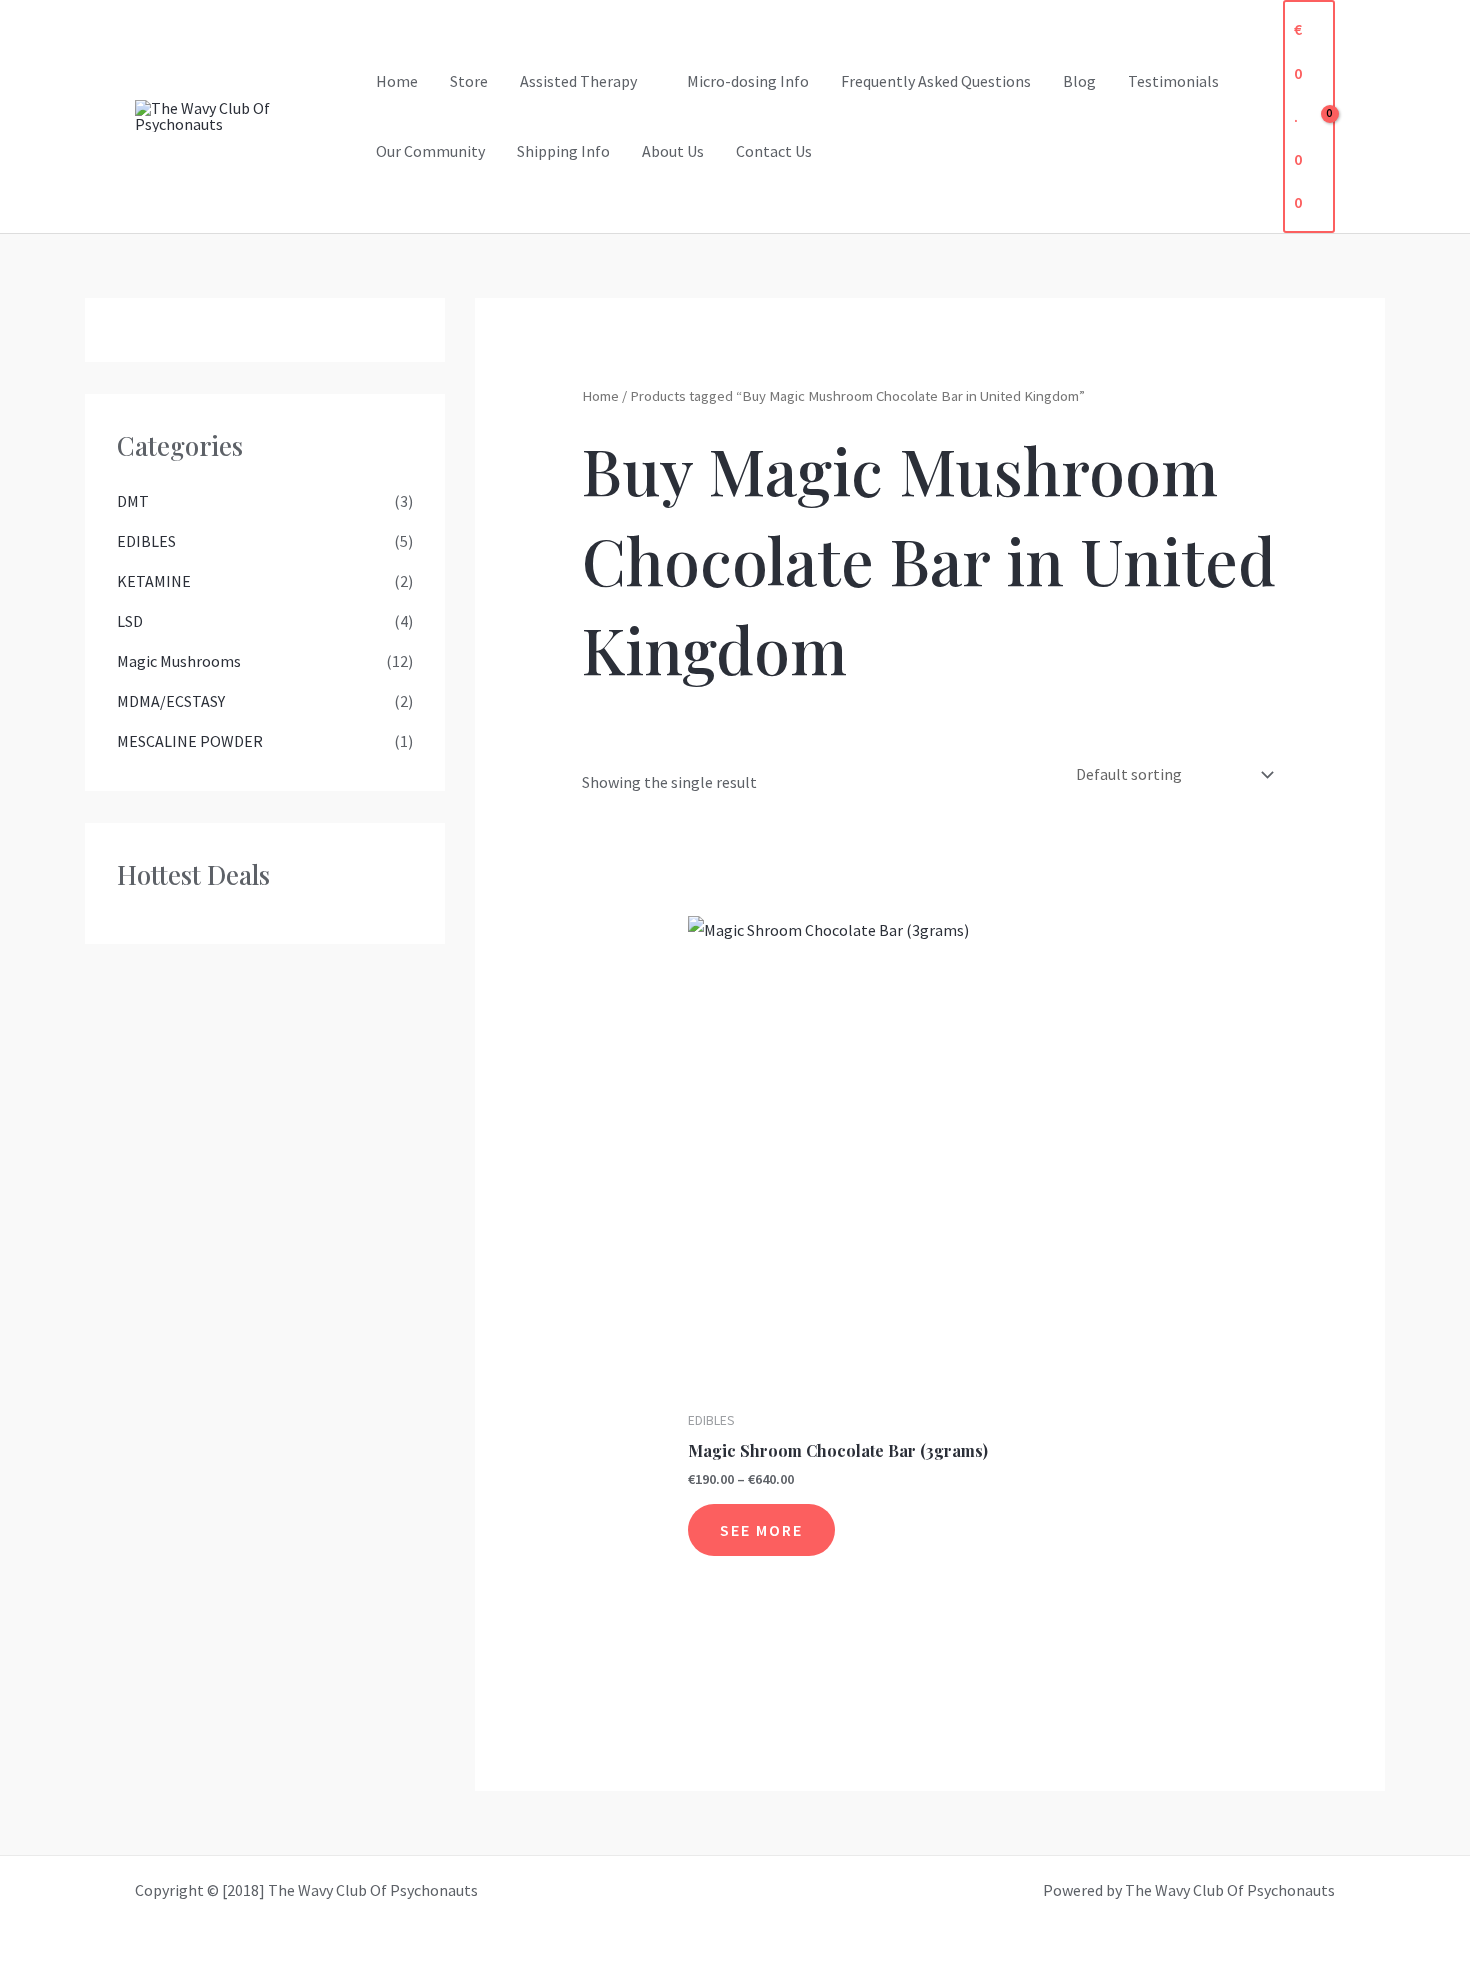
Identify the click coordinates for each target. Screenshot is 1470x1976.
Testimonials (1173, 81)
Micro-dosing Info (748, 81)
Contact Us (774, 151)
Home (397, 81)
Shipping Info (563, 151)
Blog (1079, 81)
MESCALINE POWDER (190, 741)
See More (761, 1530)
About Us (673, 151)
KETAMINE (154, 581)
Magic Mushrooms (179, 661)
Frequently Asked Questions (936, 81)
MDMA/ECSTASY (171, 701)
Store (469, 81)
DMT (133, 501)
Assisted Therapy (578, 81)
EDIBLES (146, 541)
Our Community (430, 151)
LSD (130, 621)
